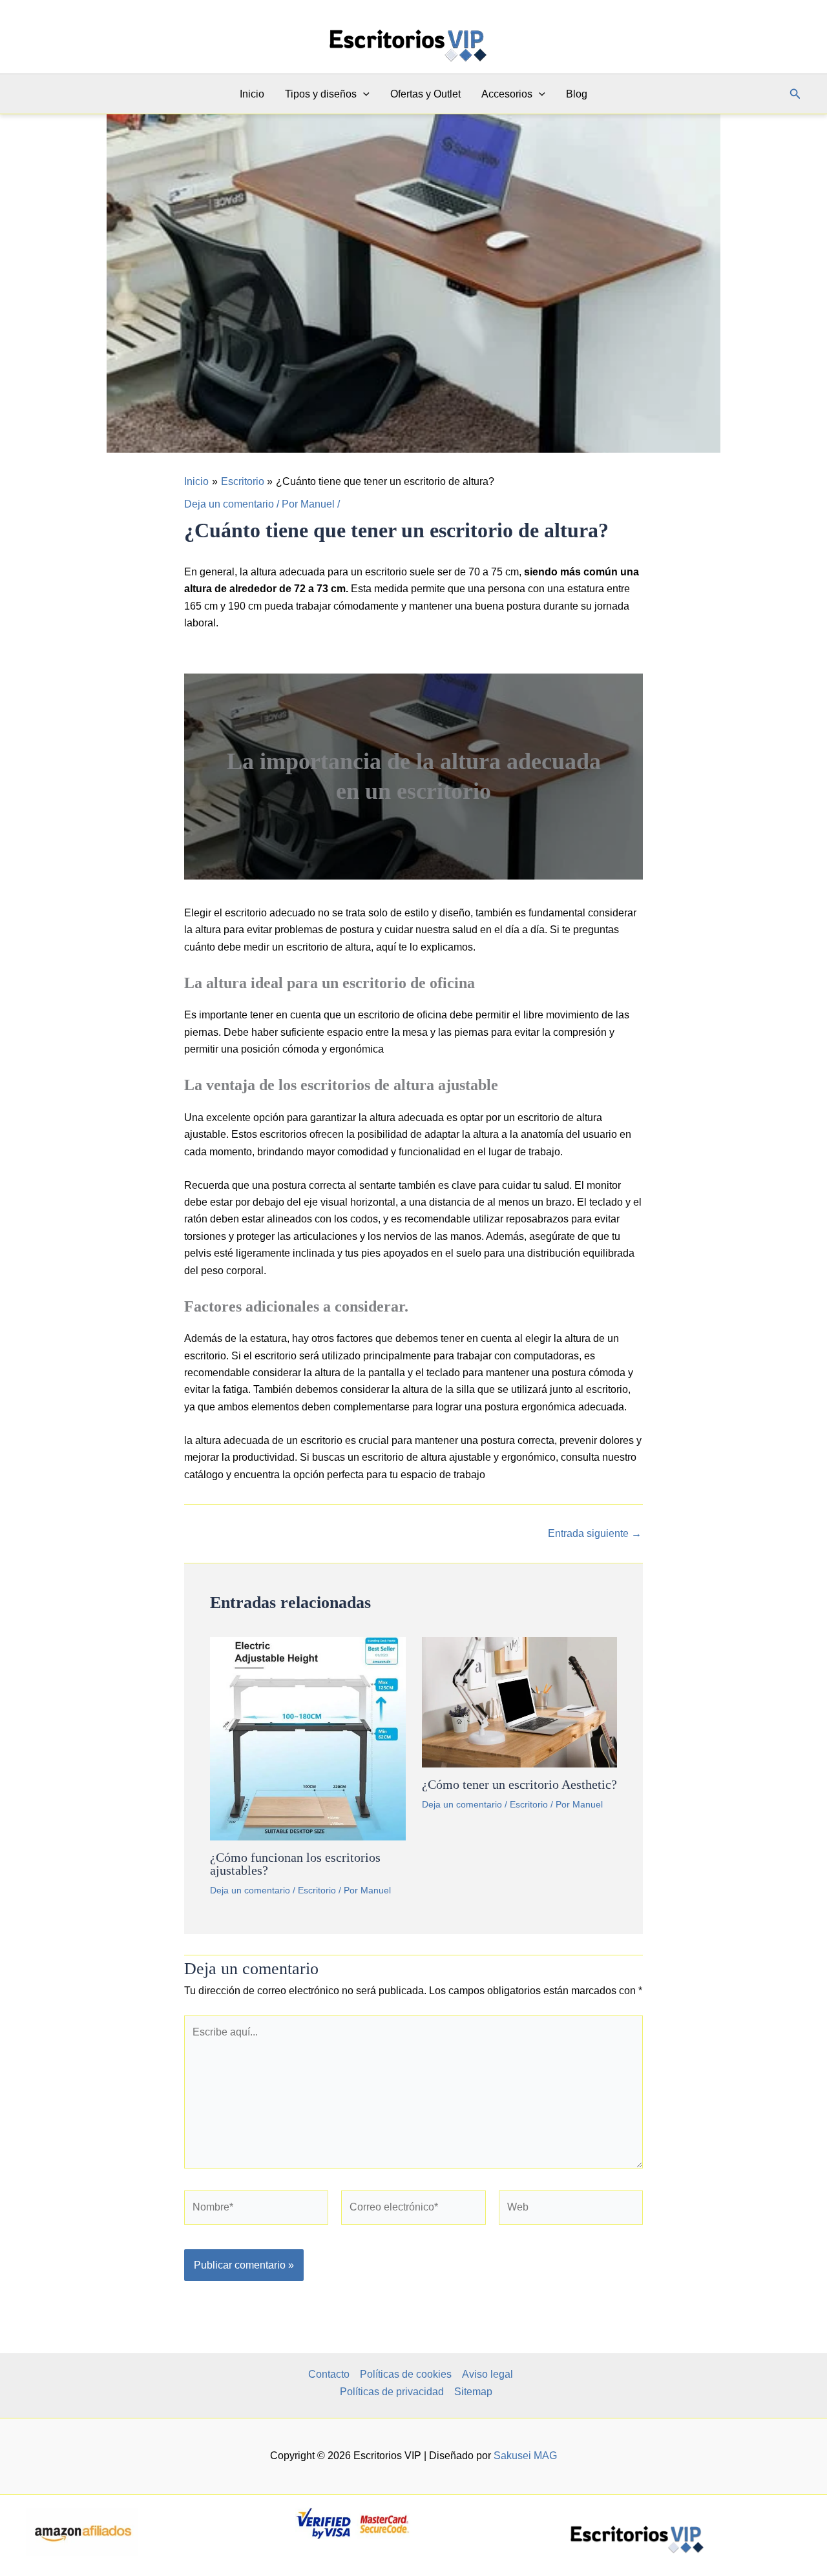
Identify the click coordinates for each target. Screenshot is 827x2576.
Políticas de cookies (406, 2374)
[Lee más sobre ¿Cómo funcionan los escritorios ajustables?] (308, 1738)
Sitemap (473, 2392)
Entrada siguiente (595, 1534)
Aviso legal (487, 2374)
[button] (363, 94)
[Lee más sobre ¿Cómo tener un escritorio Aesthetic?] (520, 1701)
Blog (577, 94)
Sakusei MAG (525, 2456)
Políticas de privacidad (392, 2392)
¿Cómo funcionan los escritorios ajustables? (295, 1864)
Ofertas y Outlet (425, 94)
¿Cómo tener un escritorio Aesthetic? (519, 1784)
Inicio (252, 94)
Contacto (329, 2374)
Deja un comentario (229, 504)
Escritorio (317, 1890)
